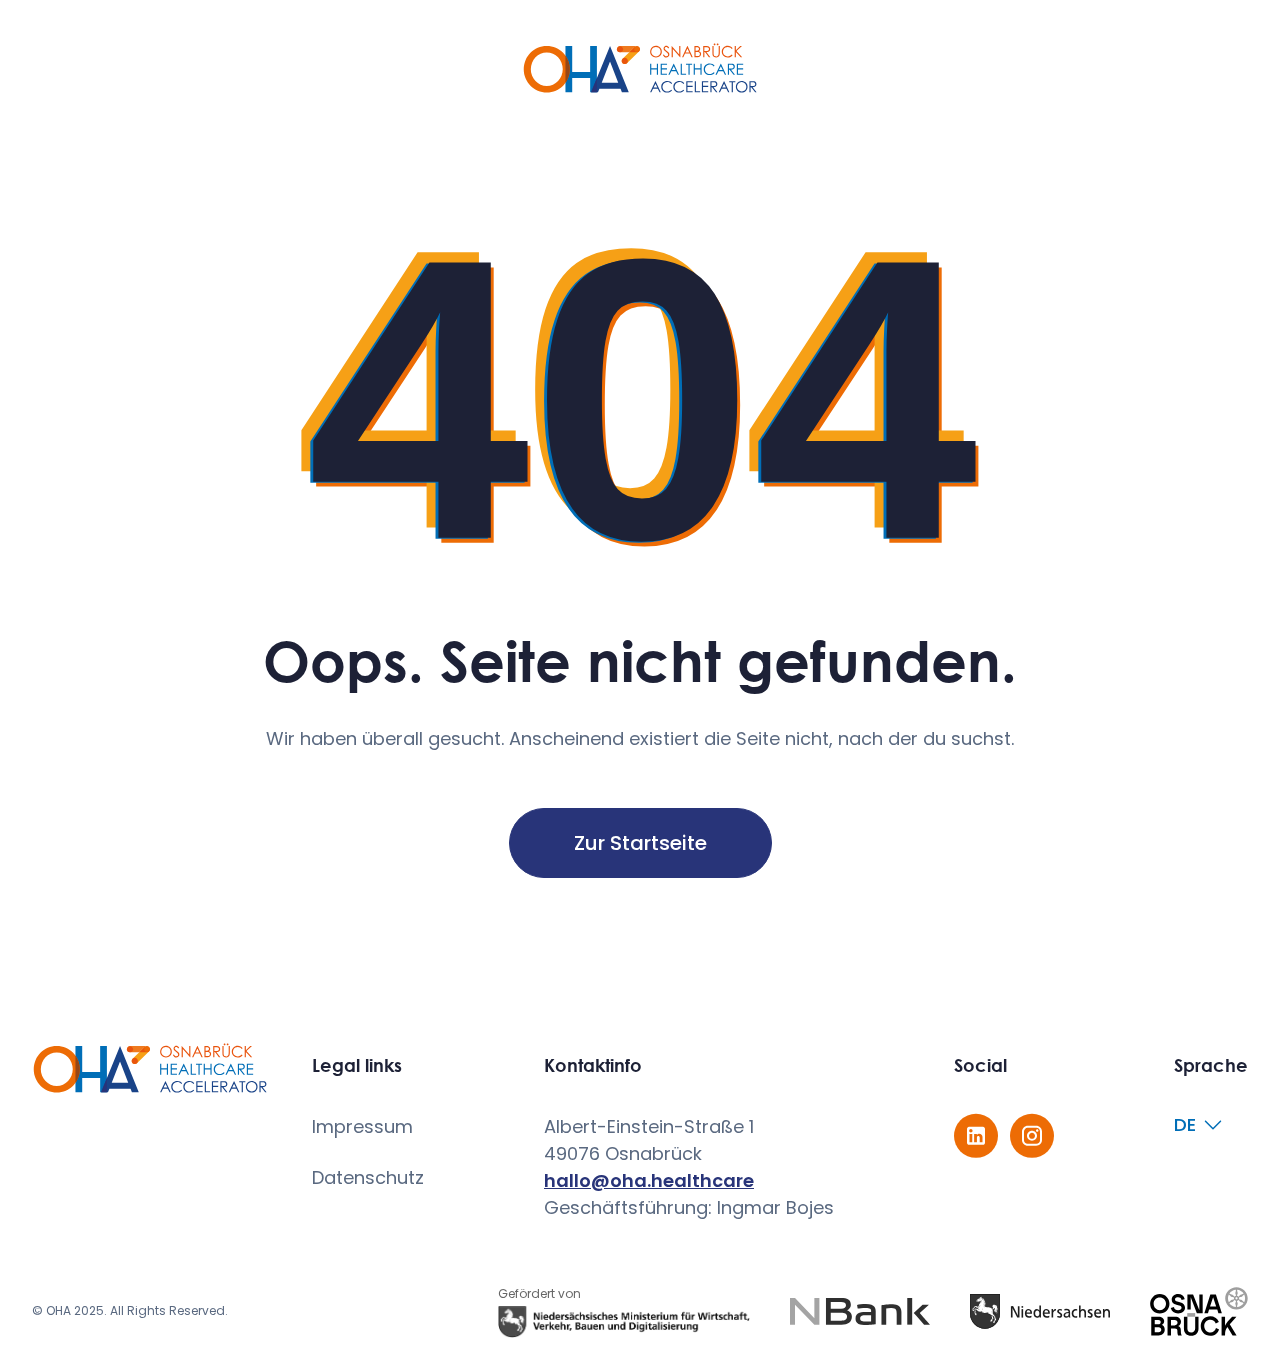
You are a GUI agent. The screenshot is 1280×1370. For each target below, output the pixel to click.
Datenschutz (368, 1177)
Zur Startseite (640, 843)
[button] (1203, 1125)
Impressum (362, 1126)
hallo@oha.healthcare (649, 1180)
